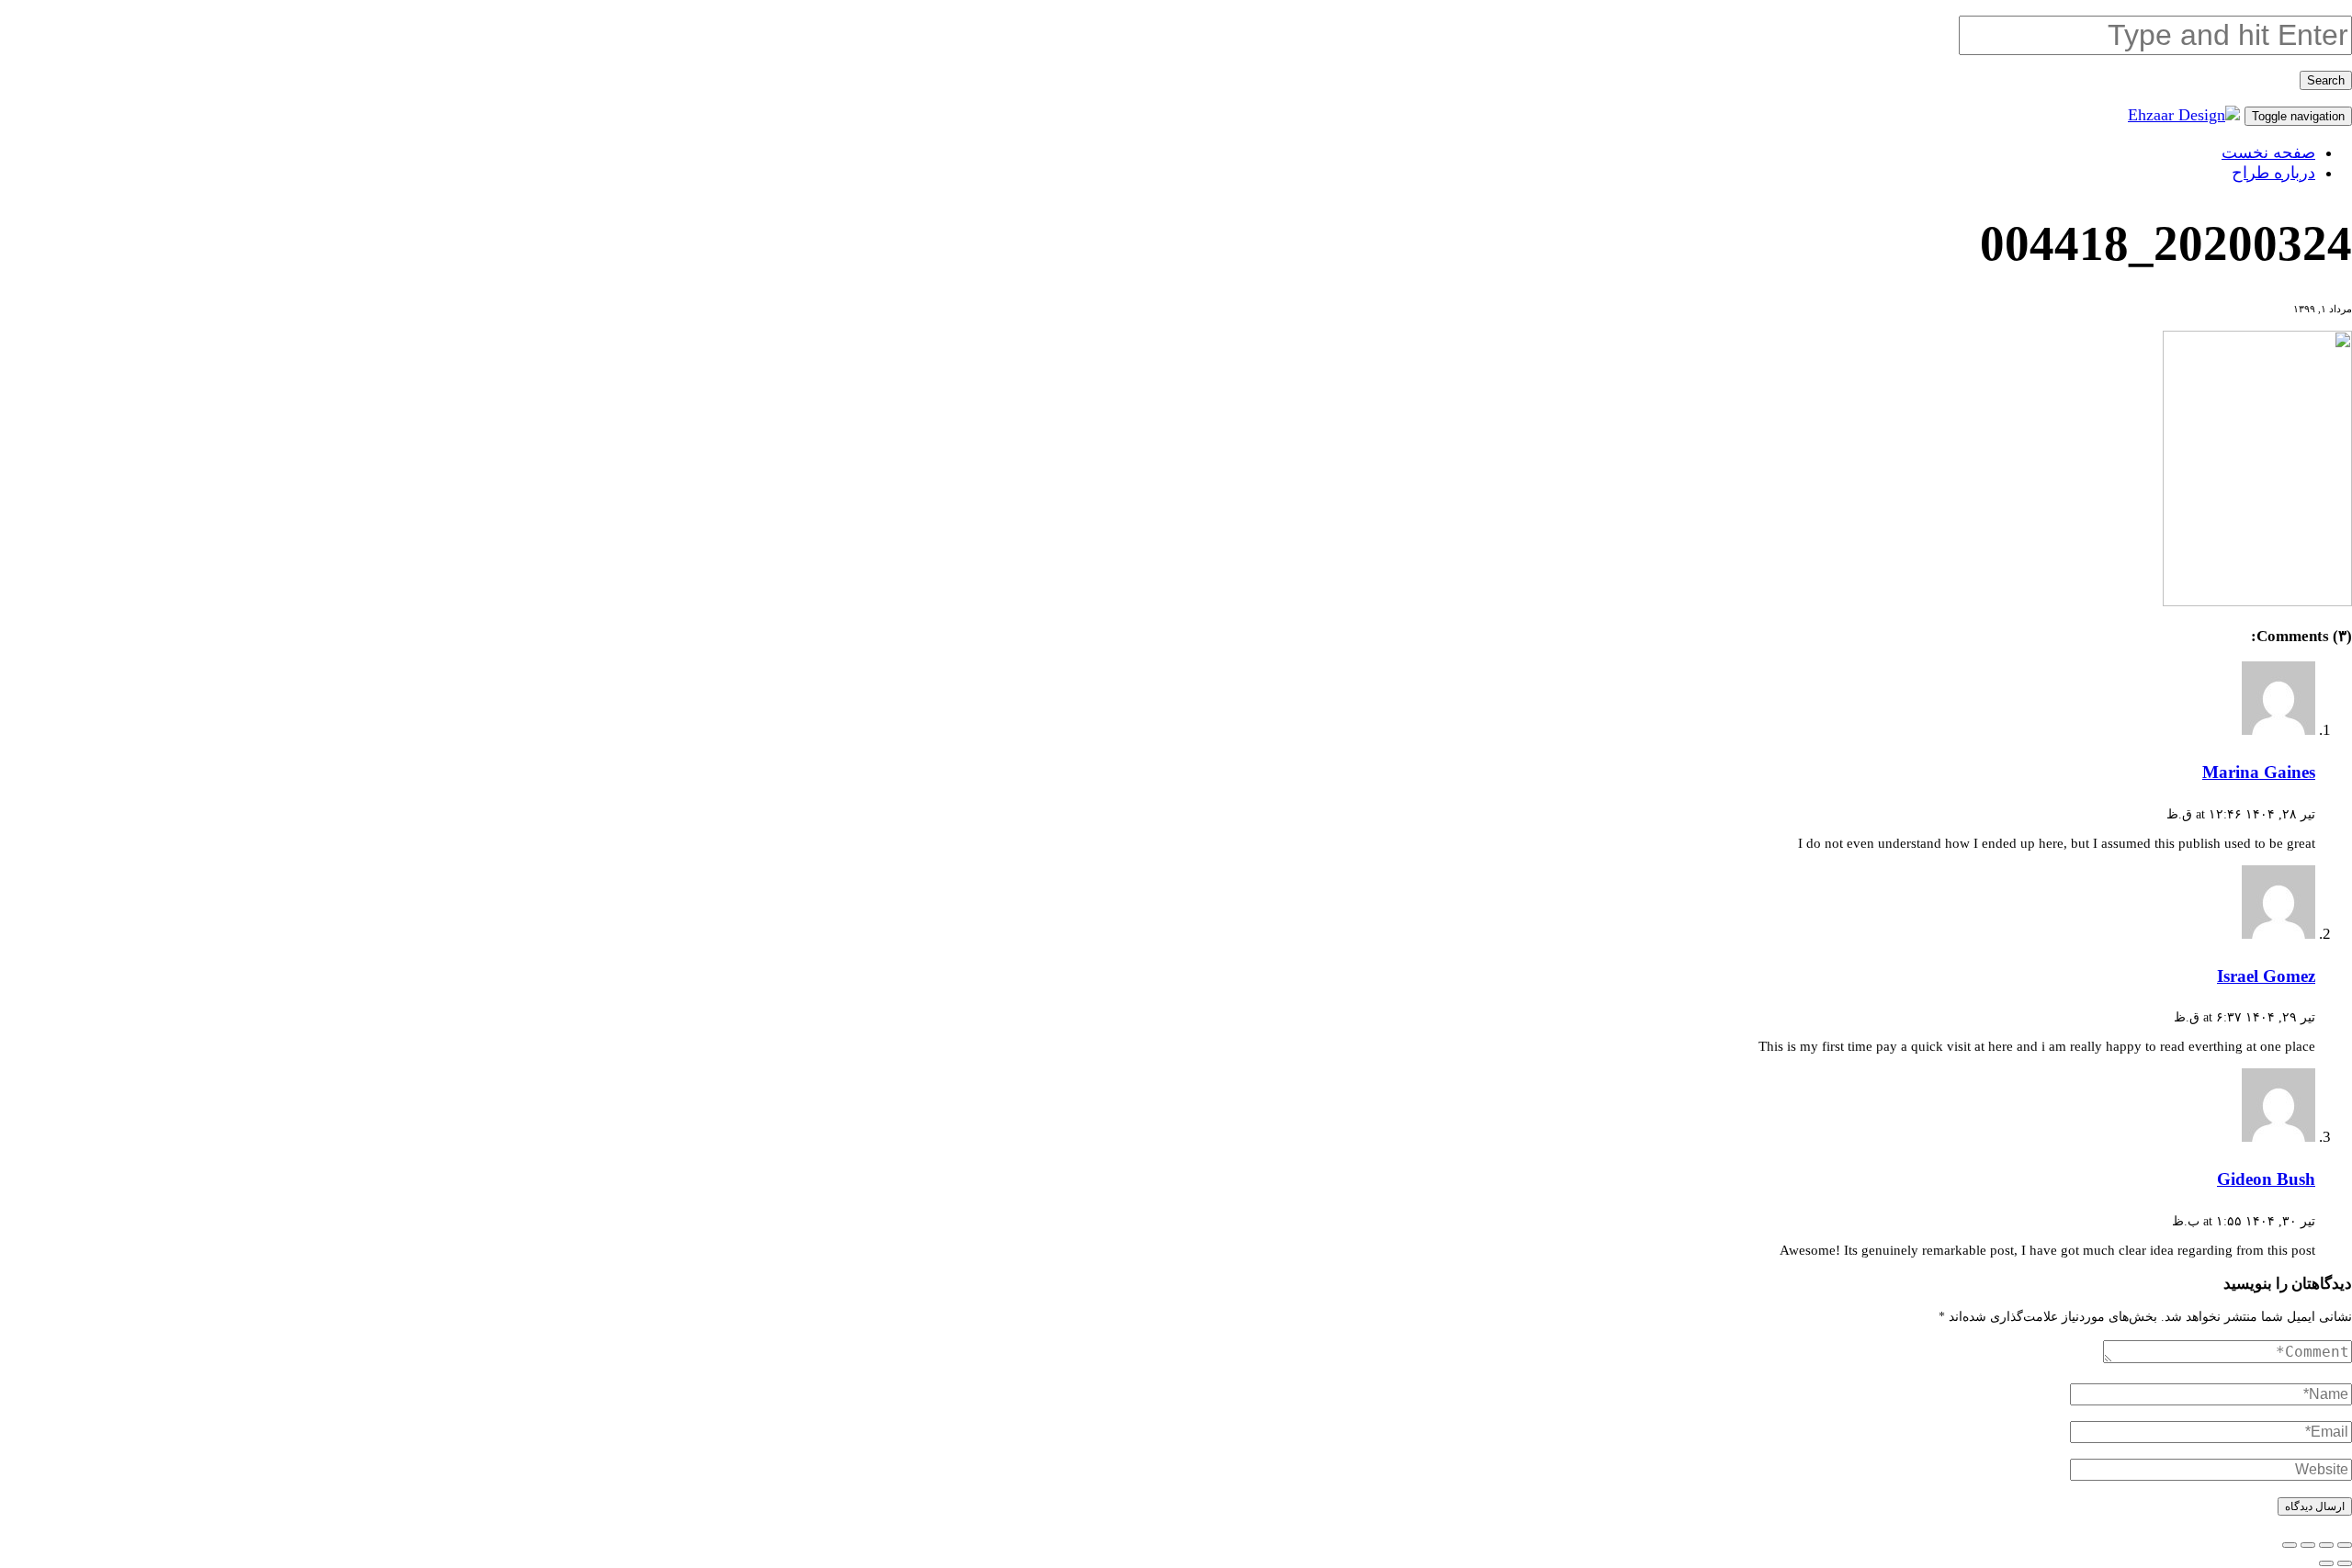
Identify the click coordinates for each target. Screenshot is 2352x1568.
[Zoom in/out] (2290, 1545)
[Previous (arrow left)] (2345, 1563)
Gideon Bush (2266, 1179)
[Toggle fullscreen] (2308, 1545)
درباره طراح (2273, 173)
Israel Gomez (2266, 976)
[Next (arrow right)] (2326, 1563)
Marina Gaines (2259, 772)
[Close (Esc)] (2345, 1545)
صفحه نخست (2268, 152)
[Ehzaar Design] (2184, 115)
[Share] (2326, 1545)
